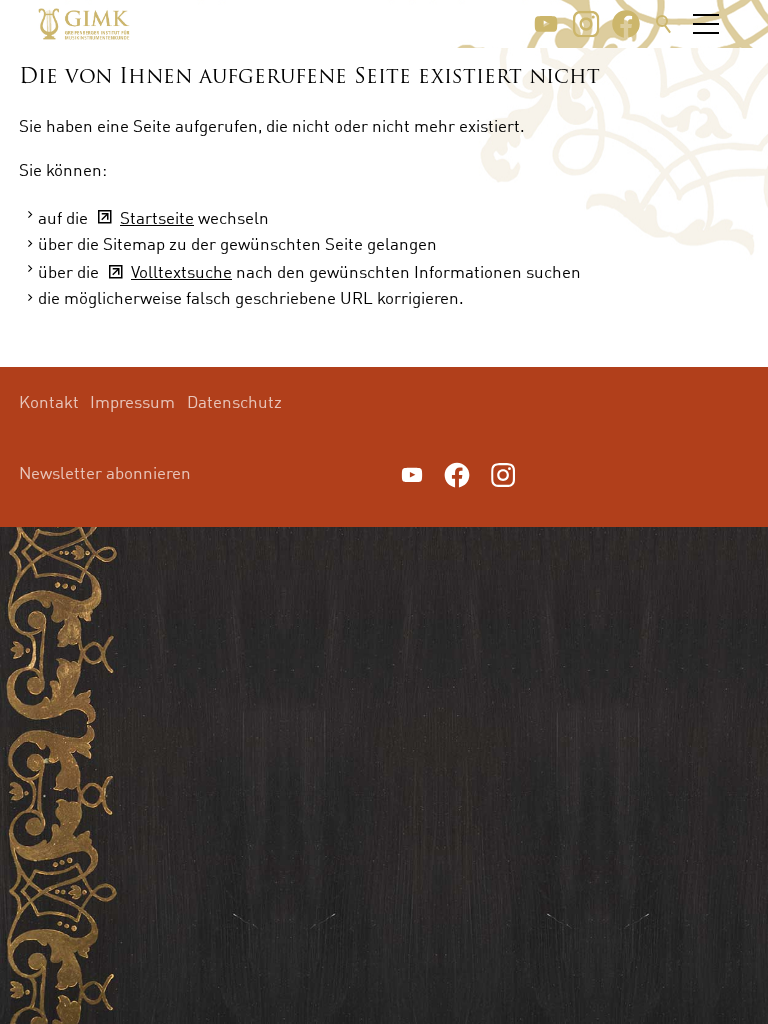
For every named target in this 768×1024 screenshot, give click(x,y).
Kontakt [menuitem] (49, 401)
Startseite (157, 217)
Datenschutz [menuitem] (234, 401)
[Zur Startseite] (84, 24)
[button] (546, 24)
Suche (664, 24)
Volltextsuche (181, 271)
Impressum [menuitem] (132, 401)
